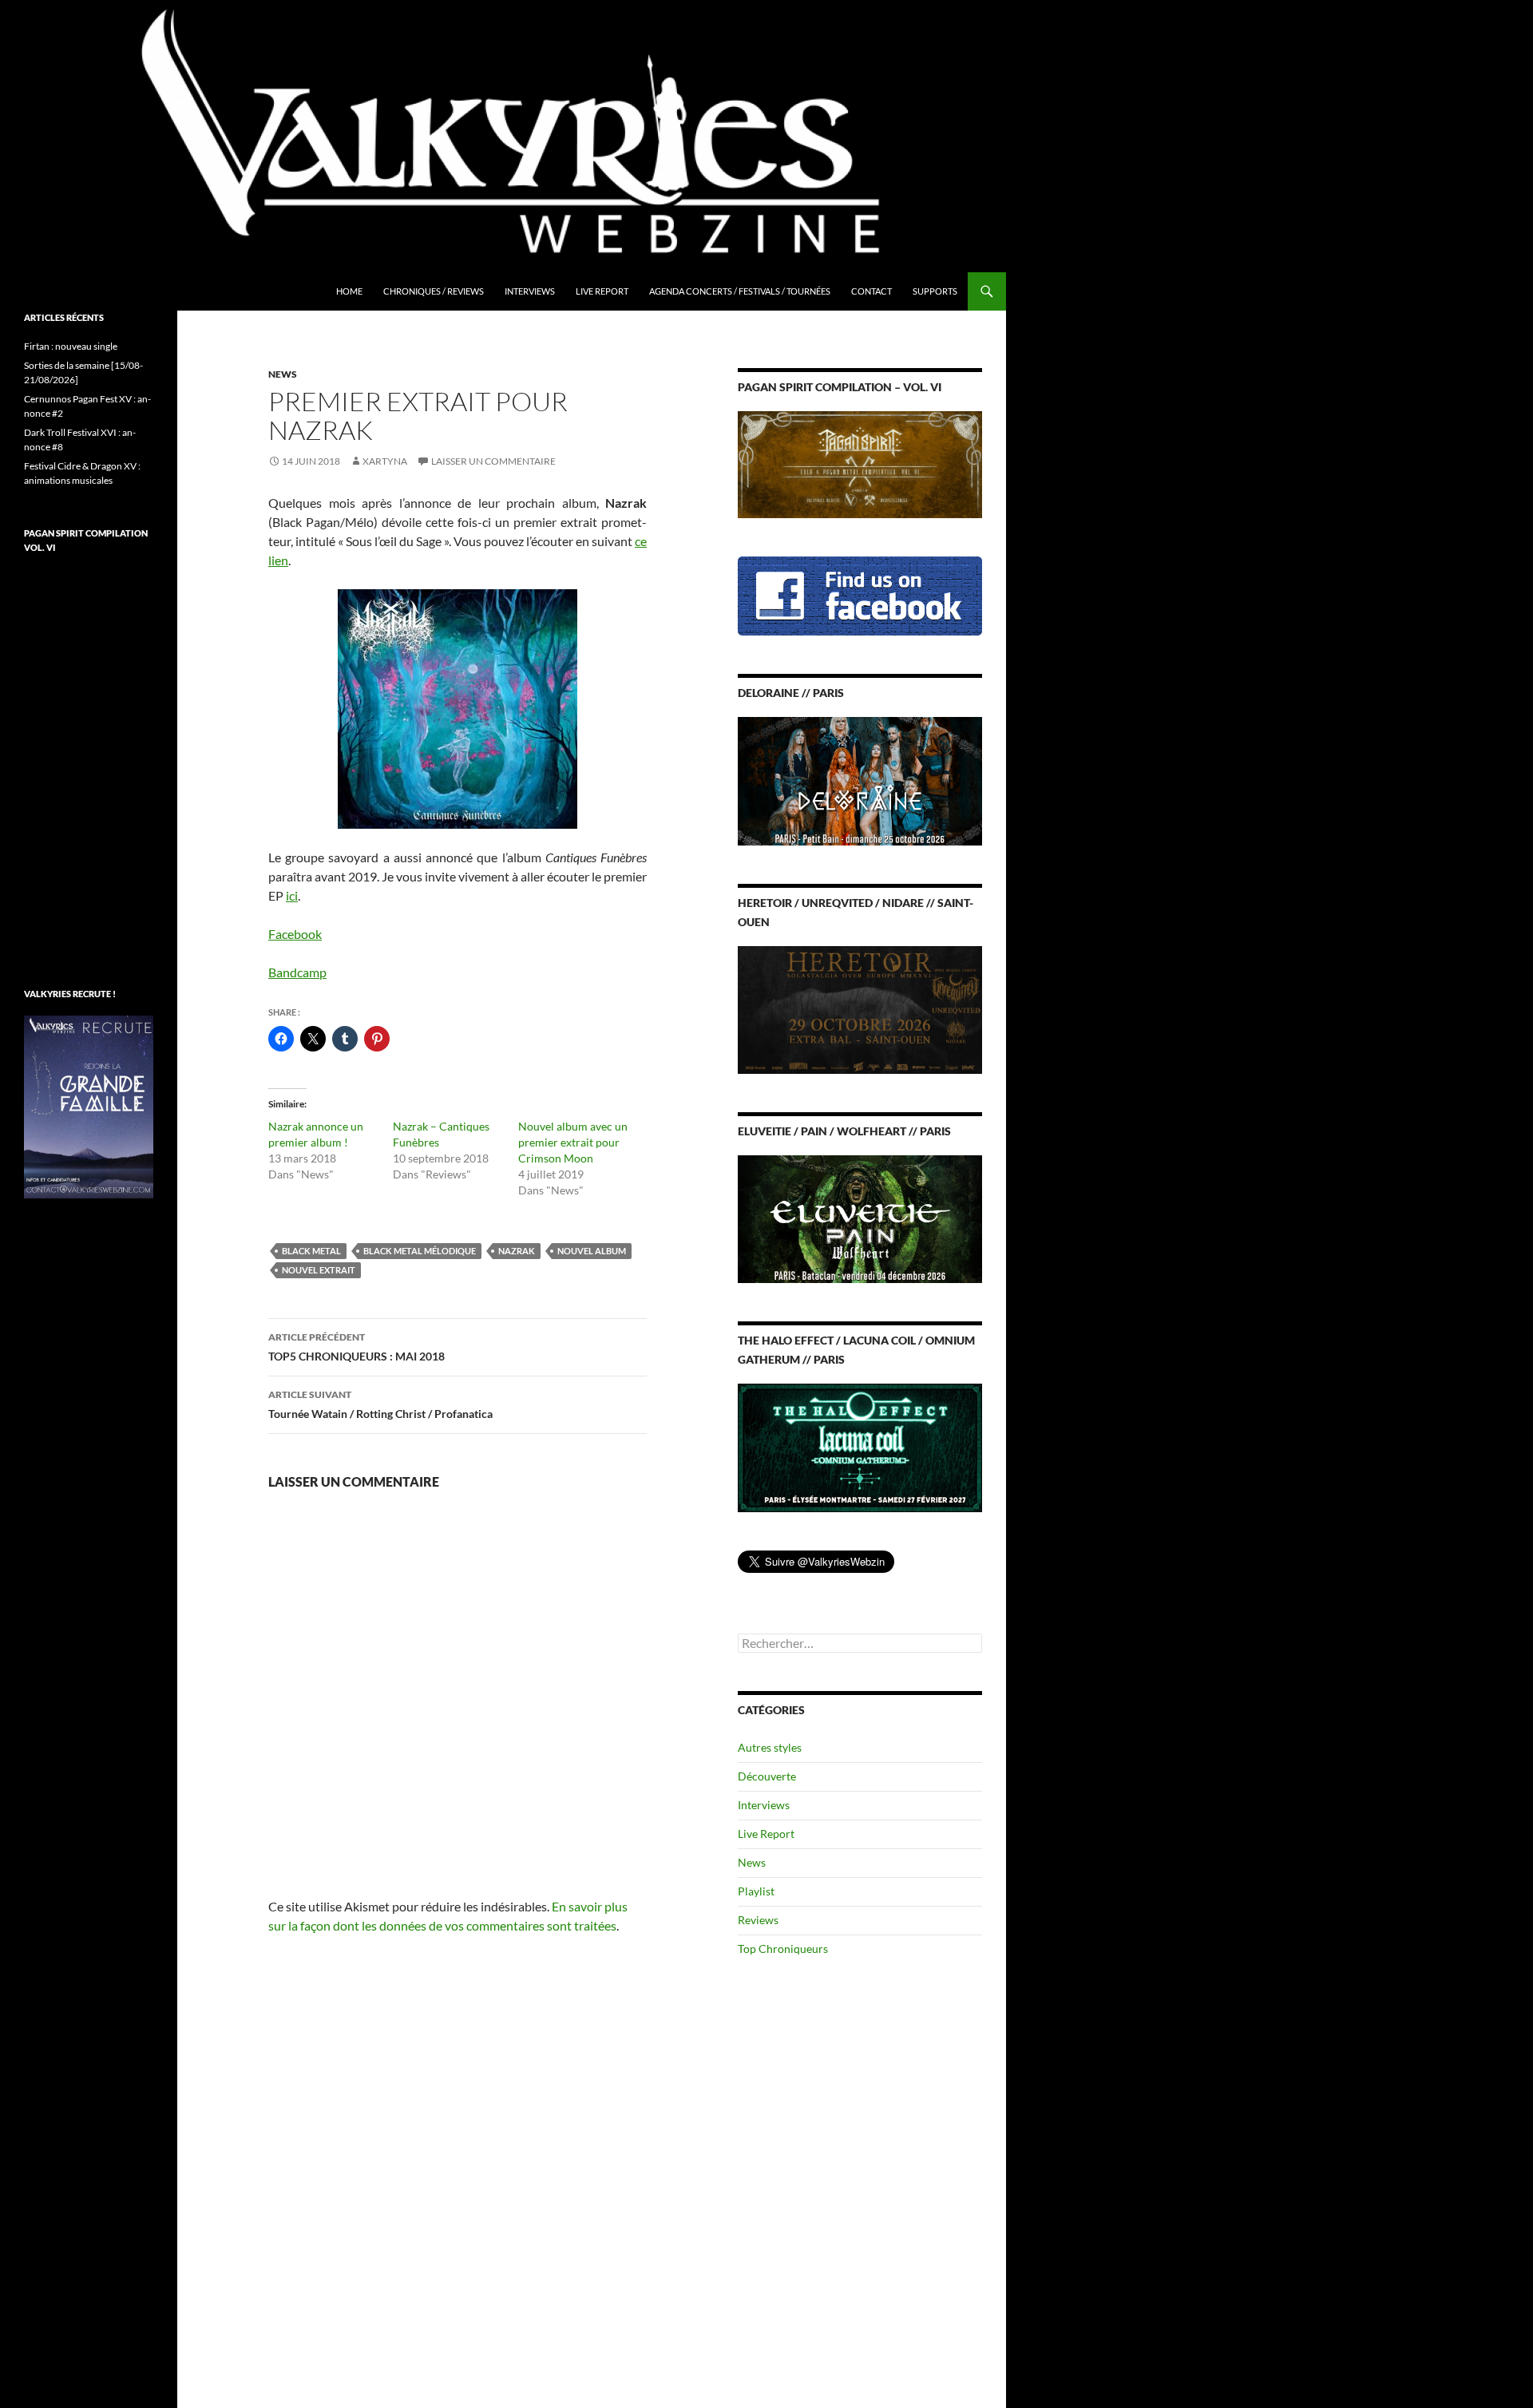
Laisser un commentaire (493, 461)
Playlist (756, 1891)
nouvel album (592, 1251)
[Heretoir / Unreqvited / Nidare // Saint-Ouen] (860, 1008)
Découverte (767, 1776)
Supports (935, 291)
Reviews (758, 1920)
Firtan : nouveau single (71, 346)
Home (349, 291)
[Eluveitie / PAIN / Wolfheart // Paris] (860, 1218)
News (283, 374)
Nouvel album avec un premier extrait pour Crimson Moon (573, 1142)
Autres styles (770, 1747)
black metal (311, 1251)
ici (292, 895)
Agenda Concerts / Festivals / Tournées (740, 291)
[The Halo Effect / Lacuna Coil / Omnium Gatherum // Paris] (860, 1446)
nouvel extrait (319, 1270)
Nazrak (517, 1251)
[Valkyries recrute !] (89, 1105)
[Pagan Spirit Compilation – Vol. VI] (860, 463)
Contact (871, 291)
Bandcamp (297, 972)
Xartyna (385, 461)
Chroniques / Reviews (434, 291)
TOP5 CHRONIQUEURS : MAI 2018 (357, 1347)
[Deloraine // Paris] (860, 780)
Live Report (602, 291)
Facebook (295, 934)
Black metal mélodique (420, 1251)
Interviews (530, 291)
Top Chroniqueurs (783, 1949)
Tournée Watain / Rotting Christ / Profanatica (380, 1404)
